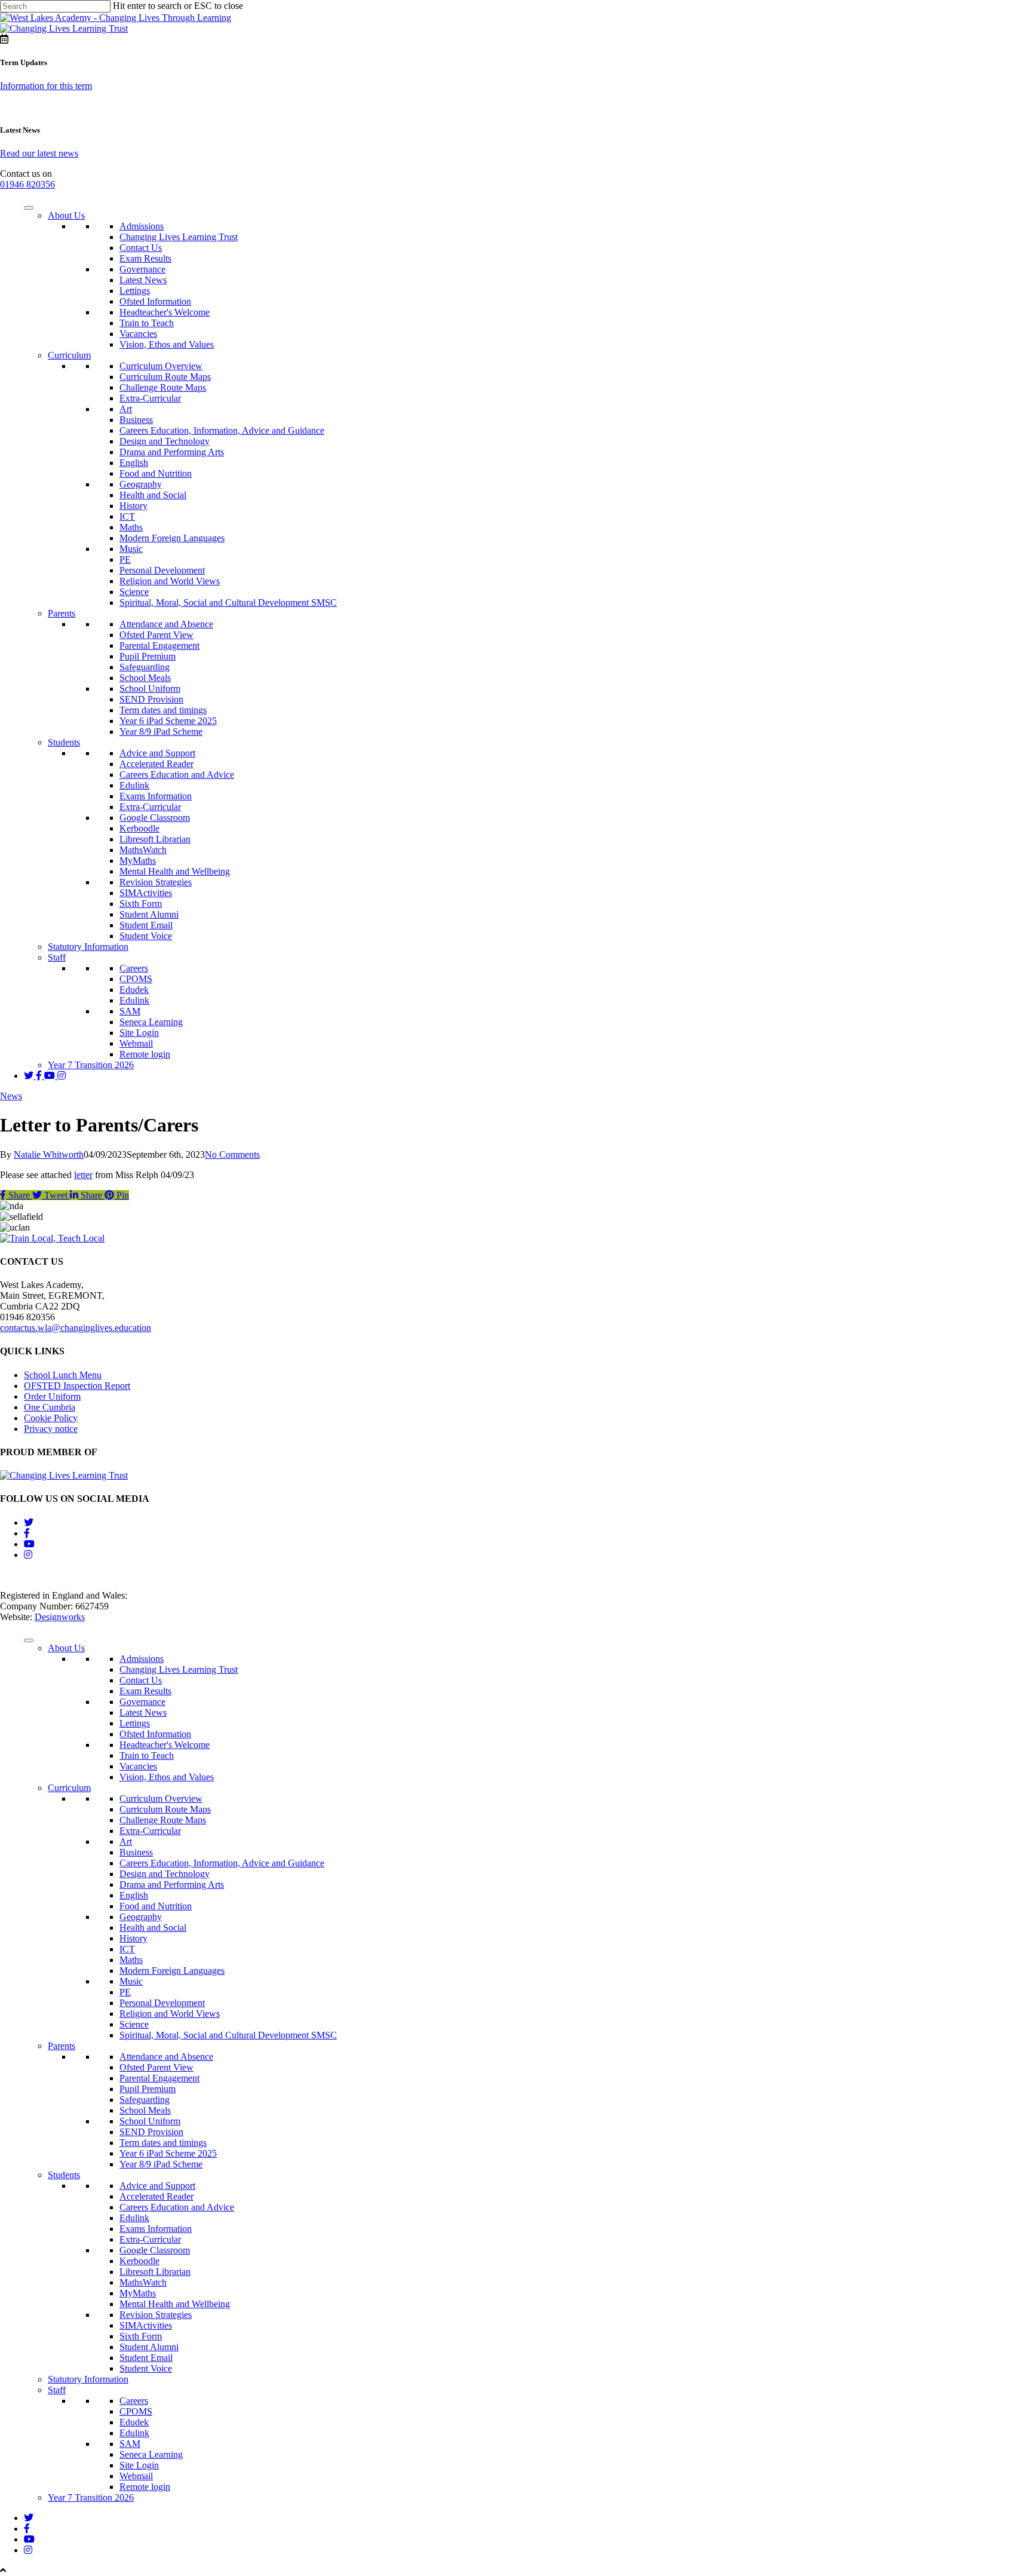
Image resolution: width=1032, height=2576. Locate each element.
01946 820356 (27, 184)
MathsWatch (143, 850)
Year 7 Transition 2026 (91, 1065)
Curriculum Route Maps (165, 377)
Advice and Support (157, 753)
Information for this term (46, 86)
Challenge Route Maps (163, 387)
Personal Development (162, 570)
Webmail (136, 1043)
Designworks (60, 1617)
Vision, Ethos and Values (167, 344)
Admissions (142, 226)
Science (134, 592)
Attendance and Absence (166, 624)
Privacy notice (51, 1429)
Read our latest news (39, 153)
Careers (134, 968)
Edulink (134, 785)
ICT (127, 516)
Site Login (139, 1033)
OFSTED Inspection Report (77, 1386)
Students (64, 742)
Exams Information (156, 796)
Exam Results (145, 258)
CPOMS (136, 979)
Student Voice (146, 936)
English (134, 463)
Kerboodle (139, 828)
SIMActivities (146, 893)
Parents (62, 613)
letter (83, 1175)
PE (125, 559)
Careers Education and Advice (177, 775)
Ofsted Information (155, 301)
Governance (142, 269)
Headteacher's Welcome (165, 312)
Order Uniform (52, 1396)
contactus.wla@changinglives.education (76, 1328)
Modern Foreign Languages (172, 538)
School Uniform (150, 689)
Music (131, 549)
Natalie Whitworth (49, 1154)
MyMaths (138, 861)
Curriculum (69, 355)
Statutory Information (88, 947)
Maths (131, 527)
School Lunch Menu (63, 1375)
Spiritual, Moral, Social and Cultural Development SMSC (228, 602)
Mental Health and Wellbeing (175, 871)
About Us (66, 215)
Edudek (134, 990)
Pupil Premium (148, 656)
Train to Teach (147, 323)
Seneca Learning (151, 1022)
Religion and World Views (170, 581)
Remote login (145, 1054)
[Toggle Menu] (29, 208)
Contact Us (141, 248)
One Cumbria (50, 1407)
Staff (57, 957)
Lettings (135, 291)
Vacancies (138, 334)
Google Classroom (155, 818)
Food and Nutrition (156, 473)
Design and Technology (165, 441)
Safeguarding (145, 667)
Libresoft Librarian (155, 839)
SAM (130, 1011)
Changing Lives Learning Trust (179, 237)
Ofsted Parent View (156, 635)
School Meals (145, 678)
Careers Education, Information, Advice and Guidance (222, 430)
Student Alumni (149, 914)
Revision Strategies (156, 882)
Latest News (143, 280)
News (11, 1096)
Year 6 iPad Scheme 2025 (168, 721)
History (133, 506)
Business (136, 420)
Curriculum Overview (161, 366)
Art (126, 409)
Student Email (146, 925)
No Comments (232, 1154)
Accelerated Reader (156, 764)
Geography (141, 484)
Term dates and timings (163, 710)
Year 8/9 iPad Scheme (161, 732)
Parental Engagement (159, 645)
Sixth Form (141, 904)
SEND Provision (151, 699)
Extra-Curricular (150, 398)
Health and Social (153, 495)
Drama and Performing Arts (172, 452)
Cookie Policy (51, 1418)
